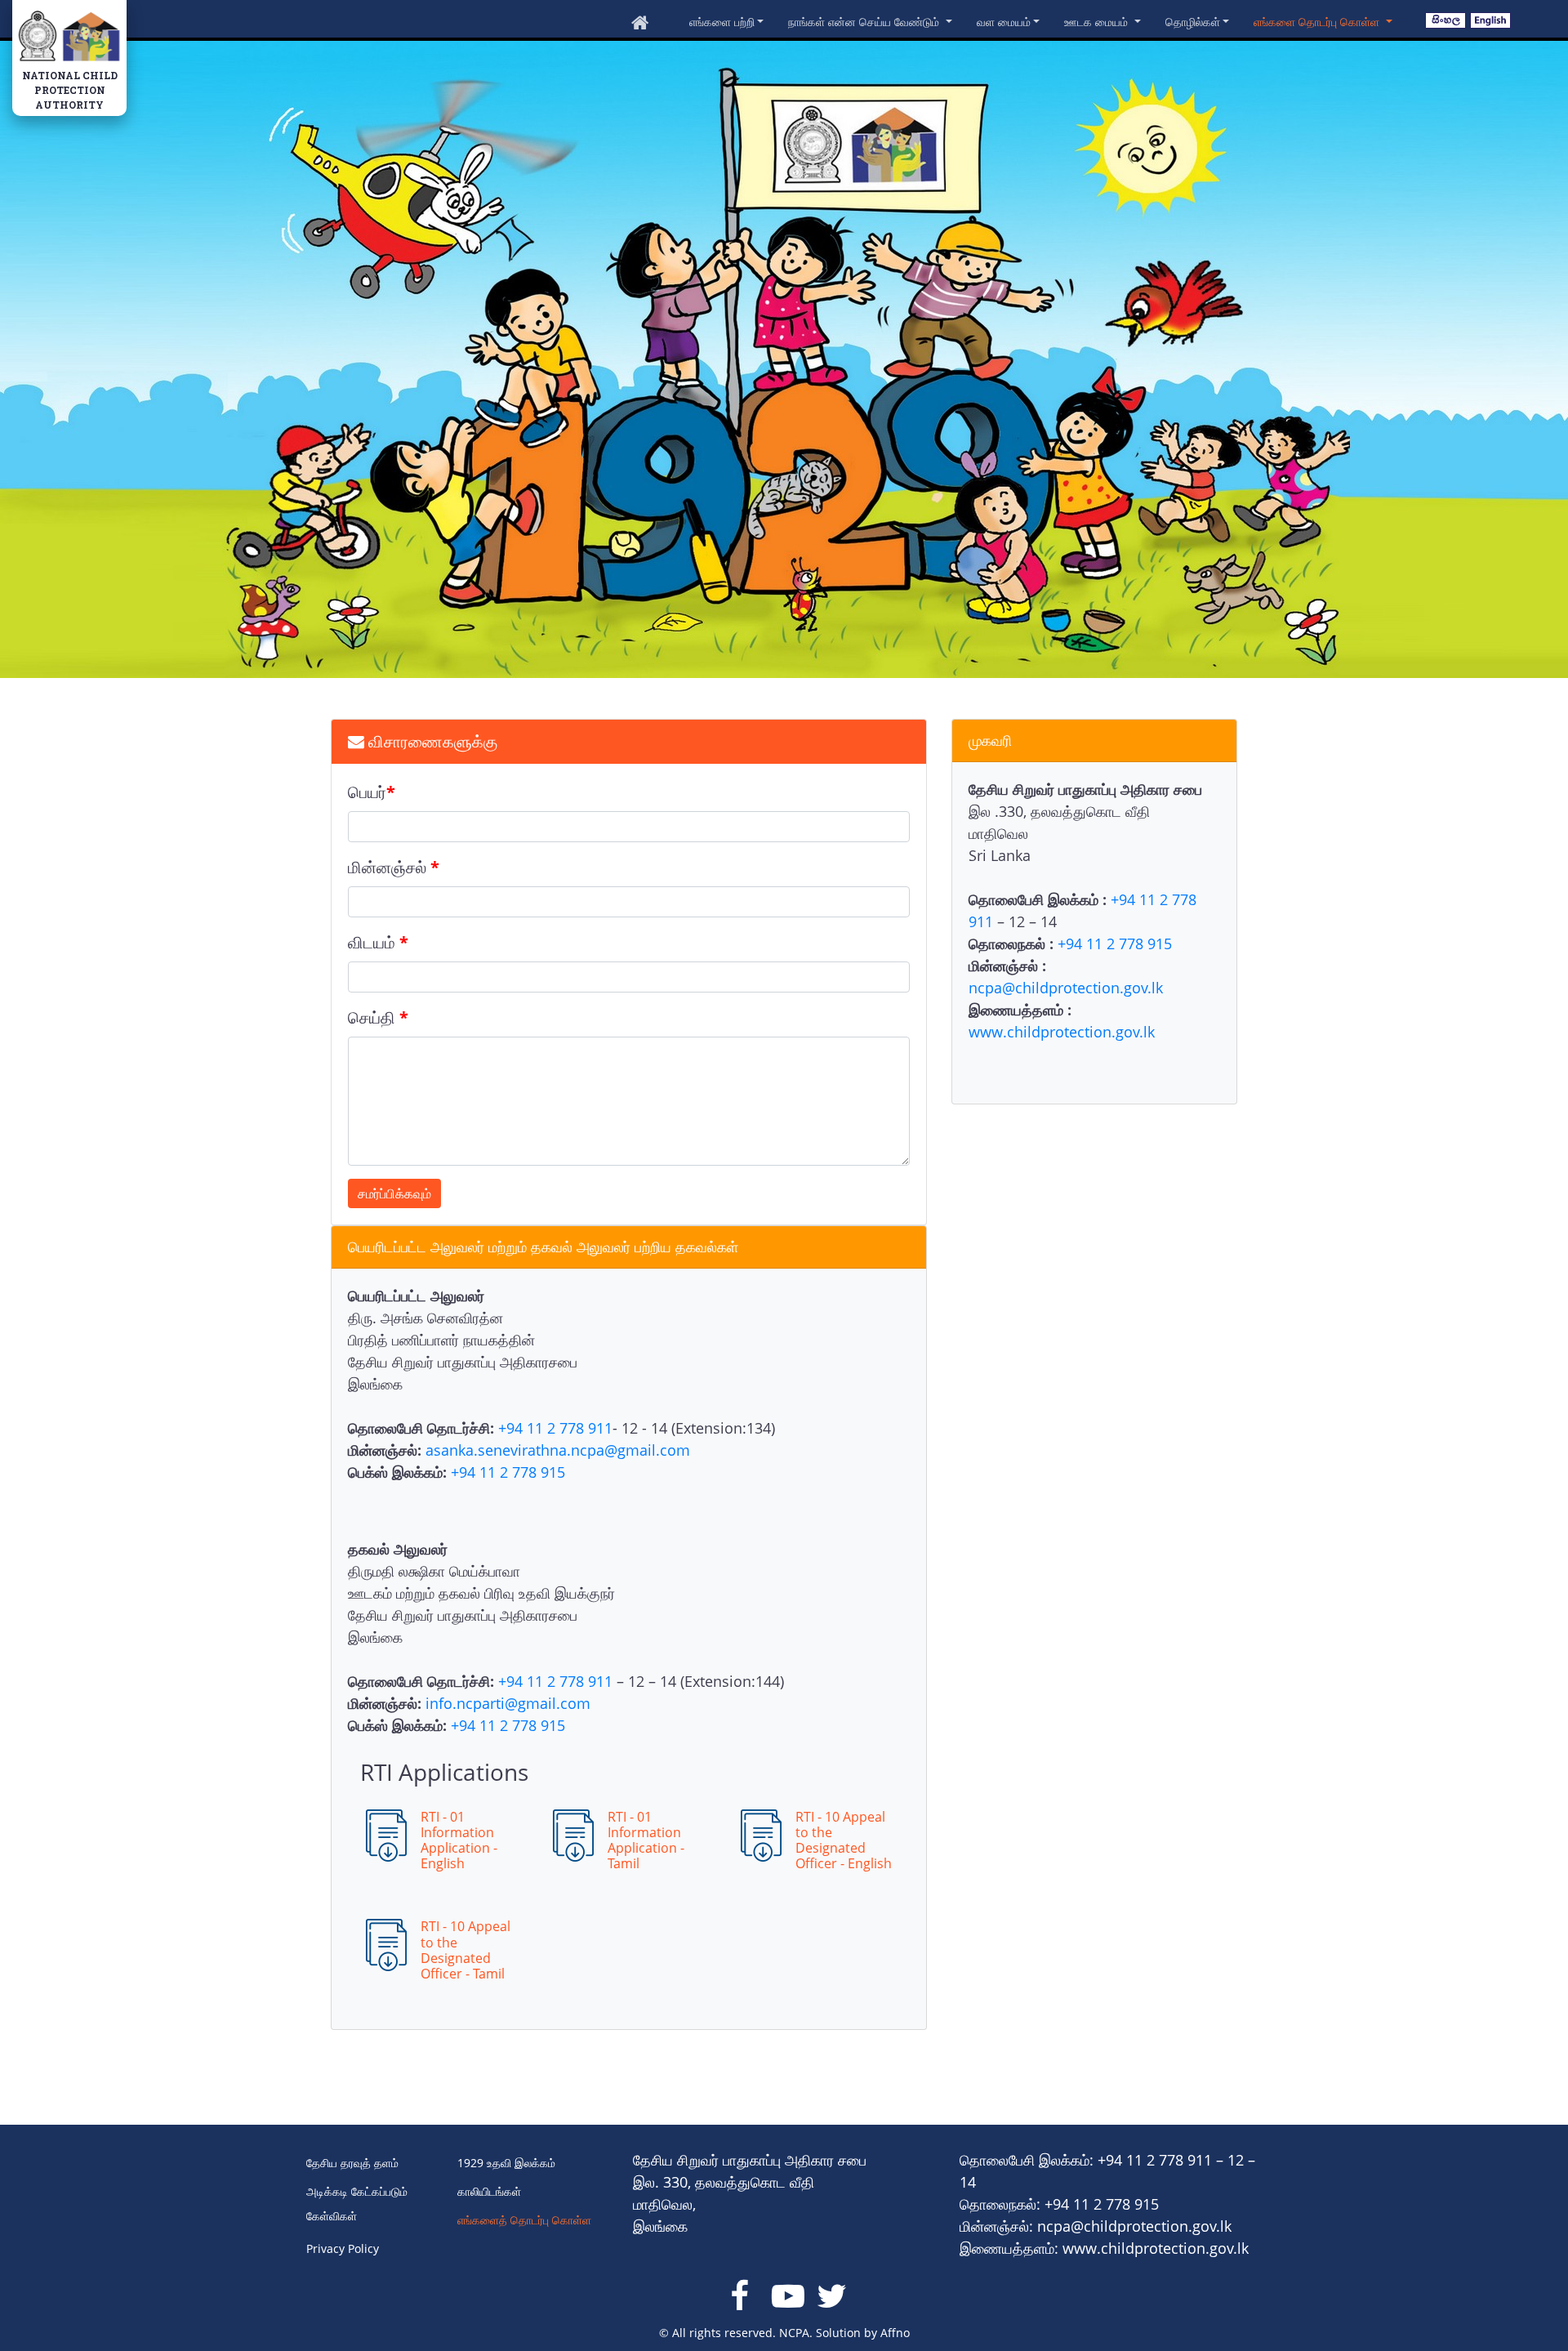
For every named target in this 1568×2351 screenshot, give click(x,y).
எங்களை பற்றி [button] (722, 22)
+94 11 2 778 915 (1115, 944)
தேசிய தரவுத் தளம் (352, 2163)
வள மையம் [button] (1004, 22)
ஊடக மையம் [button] (1098, 22)
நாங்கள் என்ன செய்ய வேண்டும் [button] (865, 22)
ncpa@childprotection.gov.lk (1066, 988)
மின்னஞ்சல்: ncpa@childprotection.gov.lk (1096, 2226)
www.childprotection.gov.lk (1062, 1032)
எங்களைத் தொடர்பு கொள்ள (524, 2220)
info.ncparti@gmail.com (508, 1703)
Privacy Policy (343, 2248)
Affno (895, 2333)
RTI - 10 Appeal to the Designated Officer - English (844, 1840)
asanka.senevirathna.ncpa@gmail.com (558, 1450)
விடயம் (378, 942)
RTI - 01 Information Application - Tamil (646, 1840)
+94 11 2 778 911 (555, 1428)
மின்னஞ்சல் (394, 867)
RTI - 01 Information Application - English (459, 1840)
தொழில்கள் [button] (1193, 22)
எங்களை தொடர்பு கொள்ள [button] (1318, 22)
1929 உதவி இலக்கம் (506, 2163)
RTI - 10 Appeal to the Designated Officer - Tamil (465, 1950)
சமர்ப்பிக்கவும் (394, 1193)
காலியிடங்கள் (489, 2191)
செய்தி (378, 1017)
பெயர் (372, 792)
